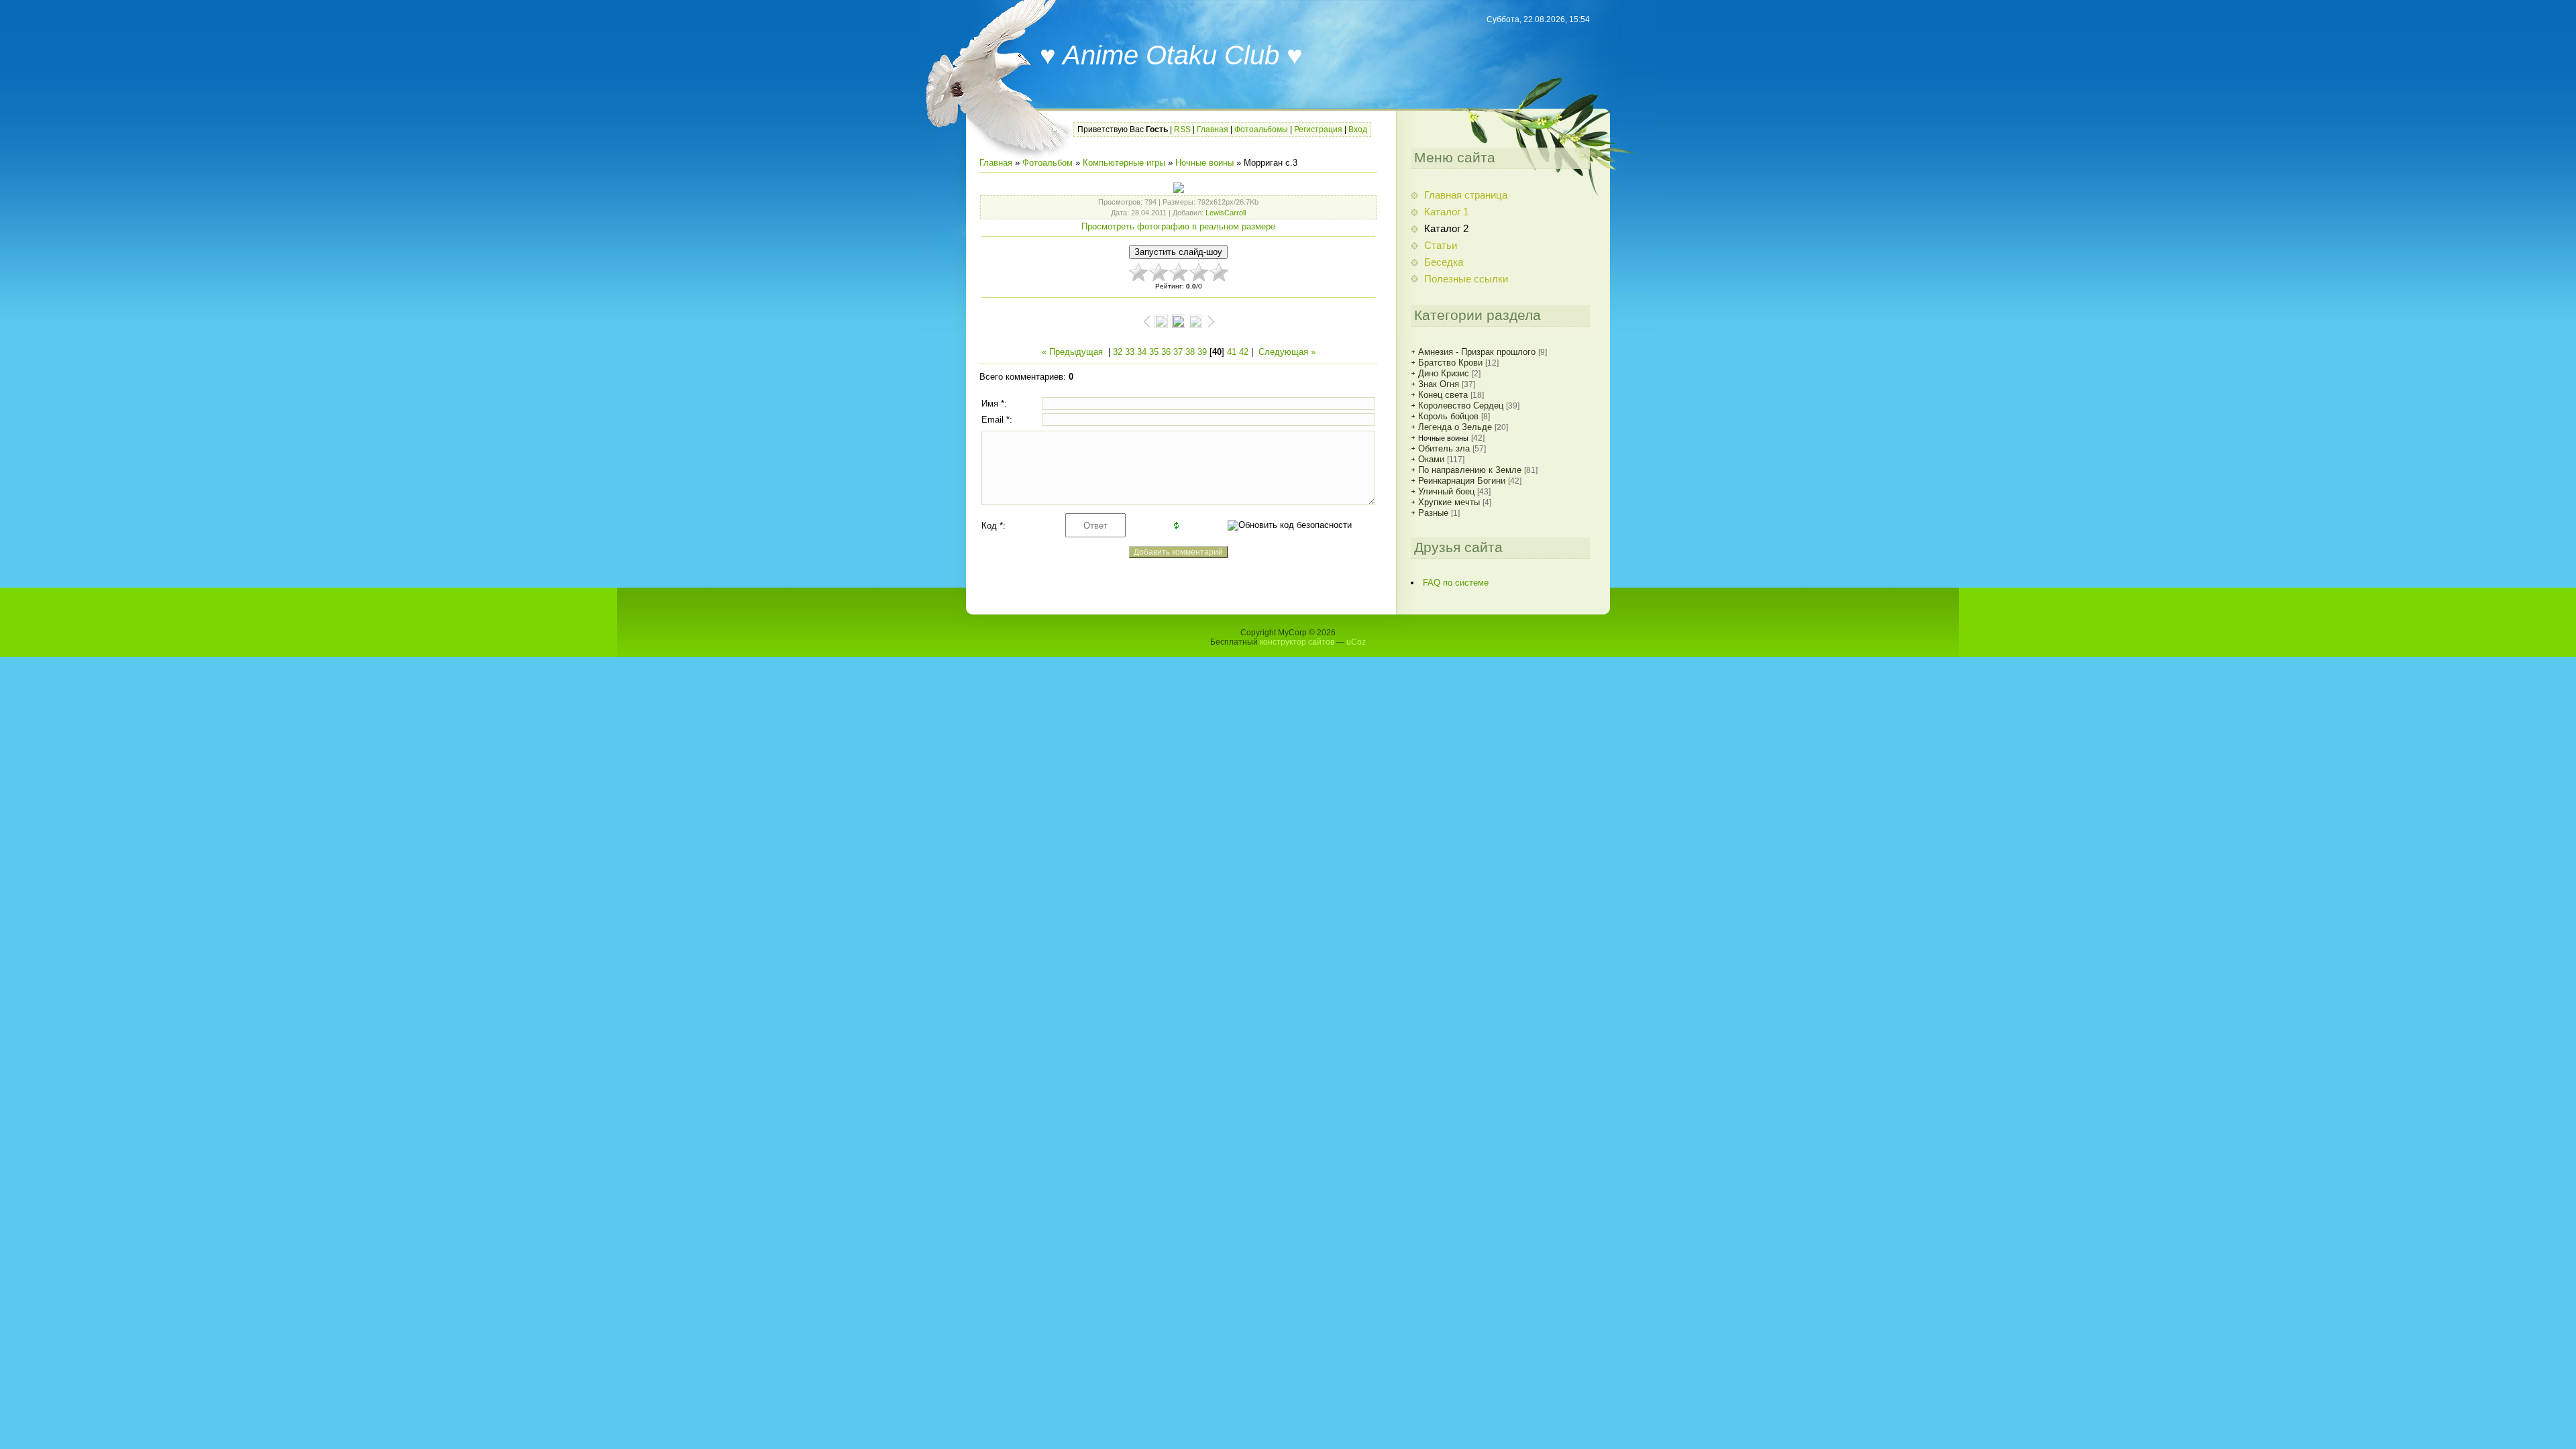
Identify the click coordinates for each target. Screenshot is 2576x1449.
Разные (1433, 513)
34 (1142, 352)
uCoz (1356, 642)
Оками (1431, 459)
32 (1118, 352)
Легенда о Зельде (1455, 427)
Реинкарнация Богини (1462, 481)
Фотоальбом (1048, 163)
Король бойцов (1448, 416)
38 (1190, 352)
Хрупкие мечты (1449, 502)
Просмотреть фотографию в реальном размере (1178, 226)
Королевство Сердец (1461, 406)
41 (1232, 352)
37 (1178, 352)
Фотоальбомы (1261, 129)
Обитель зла (1444, 448)
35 (1154, 352)
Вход (1358, 129)
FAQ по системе (1456, 583)
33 (1130, 352)
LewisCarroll (1226, 213)
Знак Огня (1439, 384)
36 (1166, 352)
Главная (1213, 129)
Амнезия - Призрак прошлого (1477, 352)
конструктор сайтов (1297, 642)
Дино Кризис (1444, 373)
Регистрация (1318, 129)
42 (1244, 352)
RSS (1182, 129)
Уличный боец (1446, 491)
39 (1202, 352)
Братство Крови (1450, 363)
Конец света (1443, 395)
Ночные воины (1204, 163)
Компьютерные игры (1124, 163)
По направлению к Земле (1470, 470)
